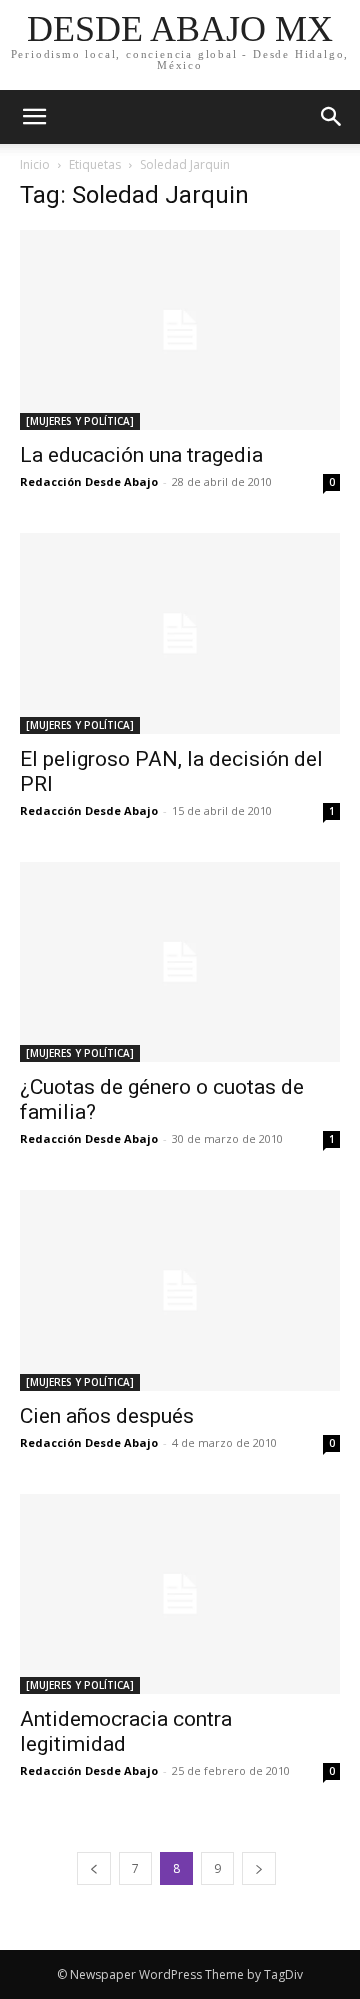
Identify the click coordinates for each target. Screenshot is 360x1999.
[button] (332, 117)
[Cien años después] (180, 1290)
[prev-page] (94, 1868)
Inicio (35, 164)
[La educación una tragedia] (180, 330)
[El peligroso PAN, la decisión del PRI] (180, 633)
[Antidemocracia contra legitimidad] (180, 1594)
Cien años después (107, 1416)
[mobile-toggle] (34, 117)
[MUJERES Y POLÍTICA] (80, 421)
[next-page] (259, 1868)
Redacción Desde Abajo (89, 481)
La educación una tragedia (141, 455)
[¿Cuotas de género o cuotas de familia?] (180, 962)
